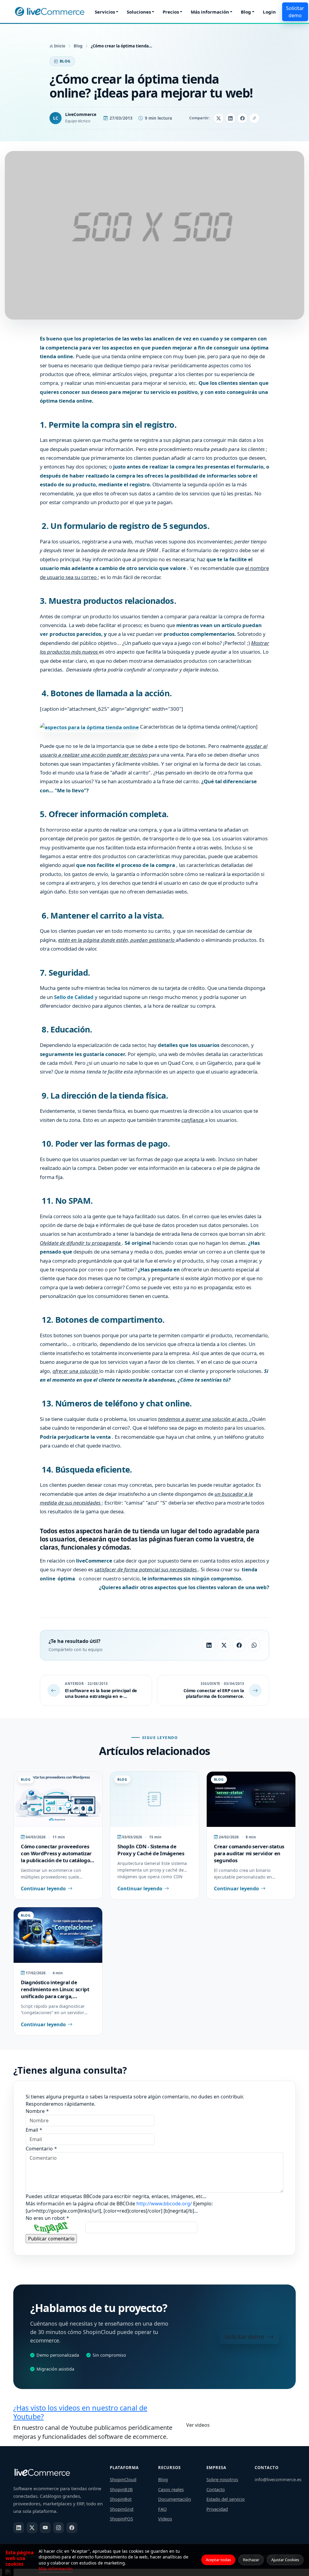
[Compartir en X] (218, 118)
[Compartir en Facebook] (242, 118)
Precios (171, 12)
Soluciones (139, 12)
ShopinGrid (122, 2509)
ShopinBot (121, 2499)
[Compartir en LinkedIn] (231, 118)
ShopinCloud (123, 2479)
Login (269, 12)
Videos (165, 2519)
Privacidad (217, 2509)
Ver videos (198, 2425)
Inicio (59, 46)
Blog (246, 12)
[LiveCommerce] (49, 12)
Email (34, 2130)
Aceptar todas (218, 2560)
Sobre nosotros (222, 2479)
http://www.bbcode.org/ (165, 2204)
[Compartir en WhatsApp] (254, 1645)
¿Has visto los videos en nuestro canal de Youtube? (80, 2412)
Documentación (175, 2499)
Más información (210, 12)
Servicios (105, 12)
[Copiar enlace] (254, 118)
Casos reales (171, 2489)
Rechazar (251, 2560)
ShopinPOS (121, 2519)
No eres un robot (47, 2218)
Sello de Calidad (74, 997)
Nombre (37, 2111)
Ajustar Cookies (285, 2560)
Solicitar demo (295, 12)
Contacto (216, 2489)
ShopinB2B (121, 2489)
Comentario (41, 2149)
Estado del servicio (226, 2499)
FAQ (162, 2509)
